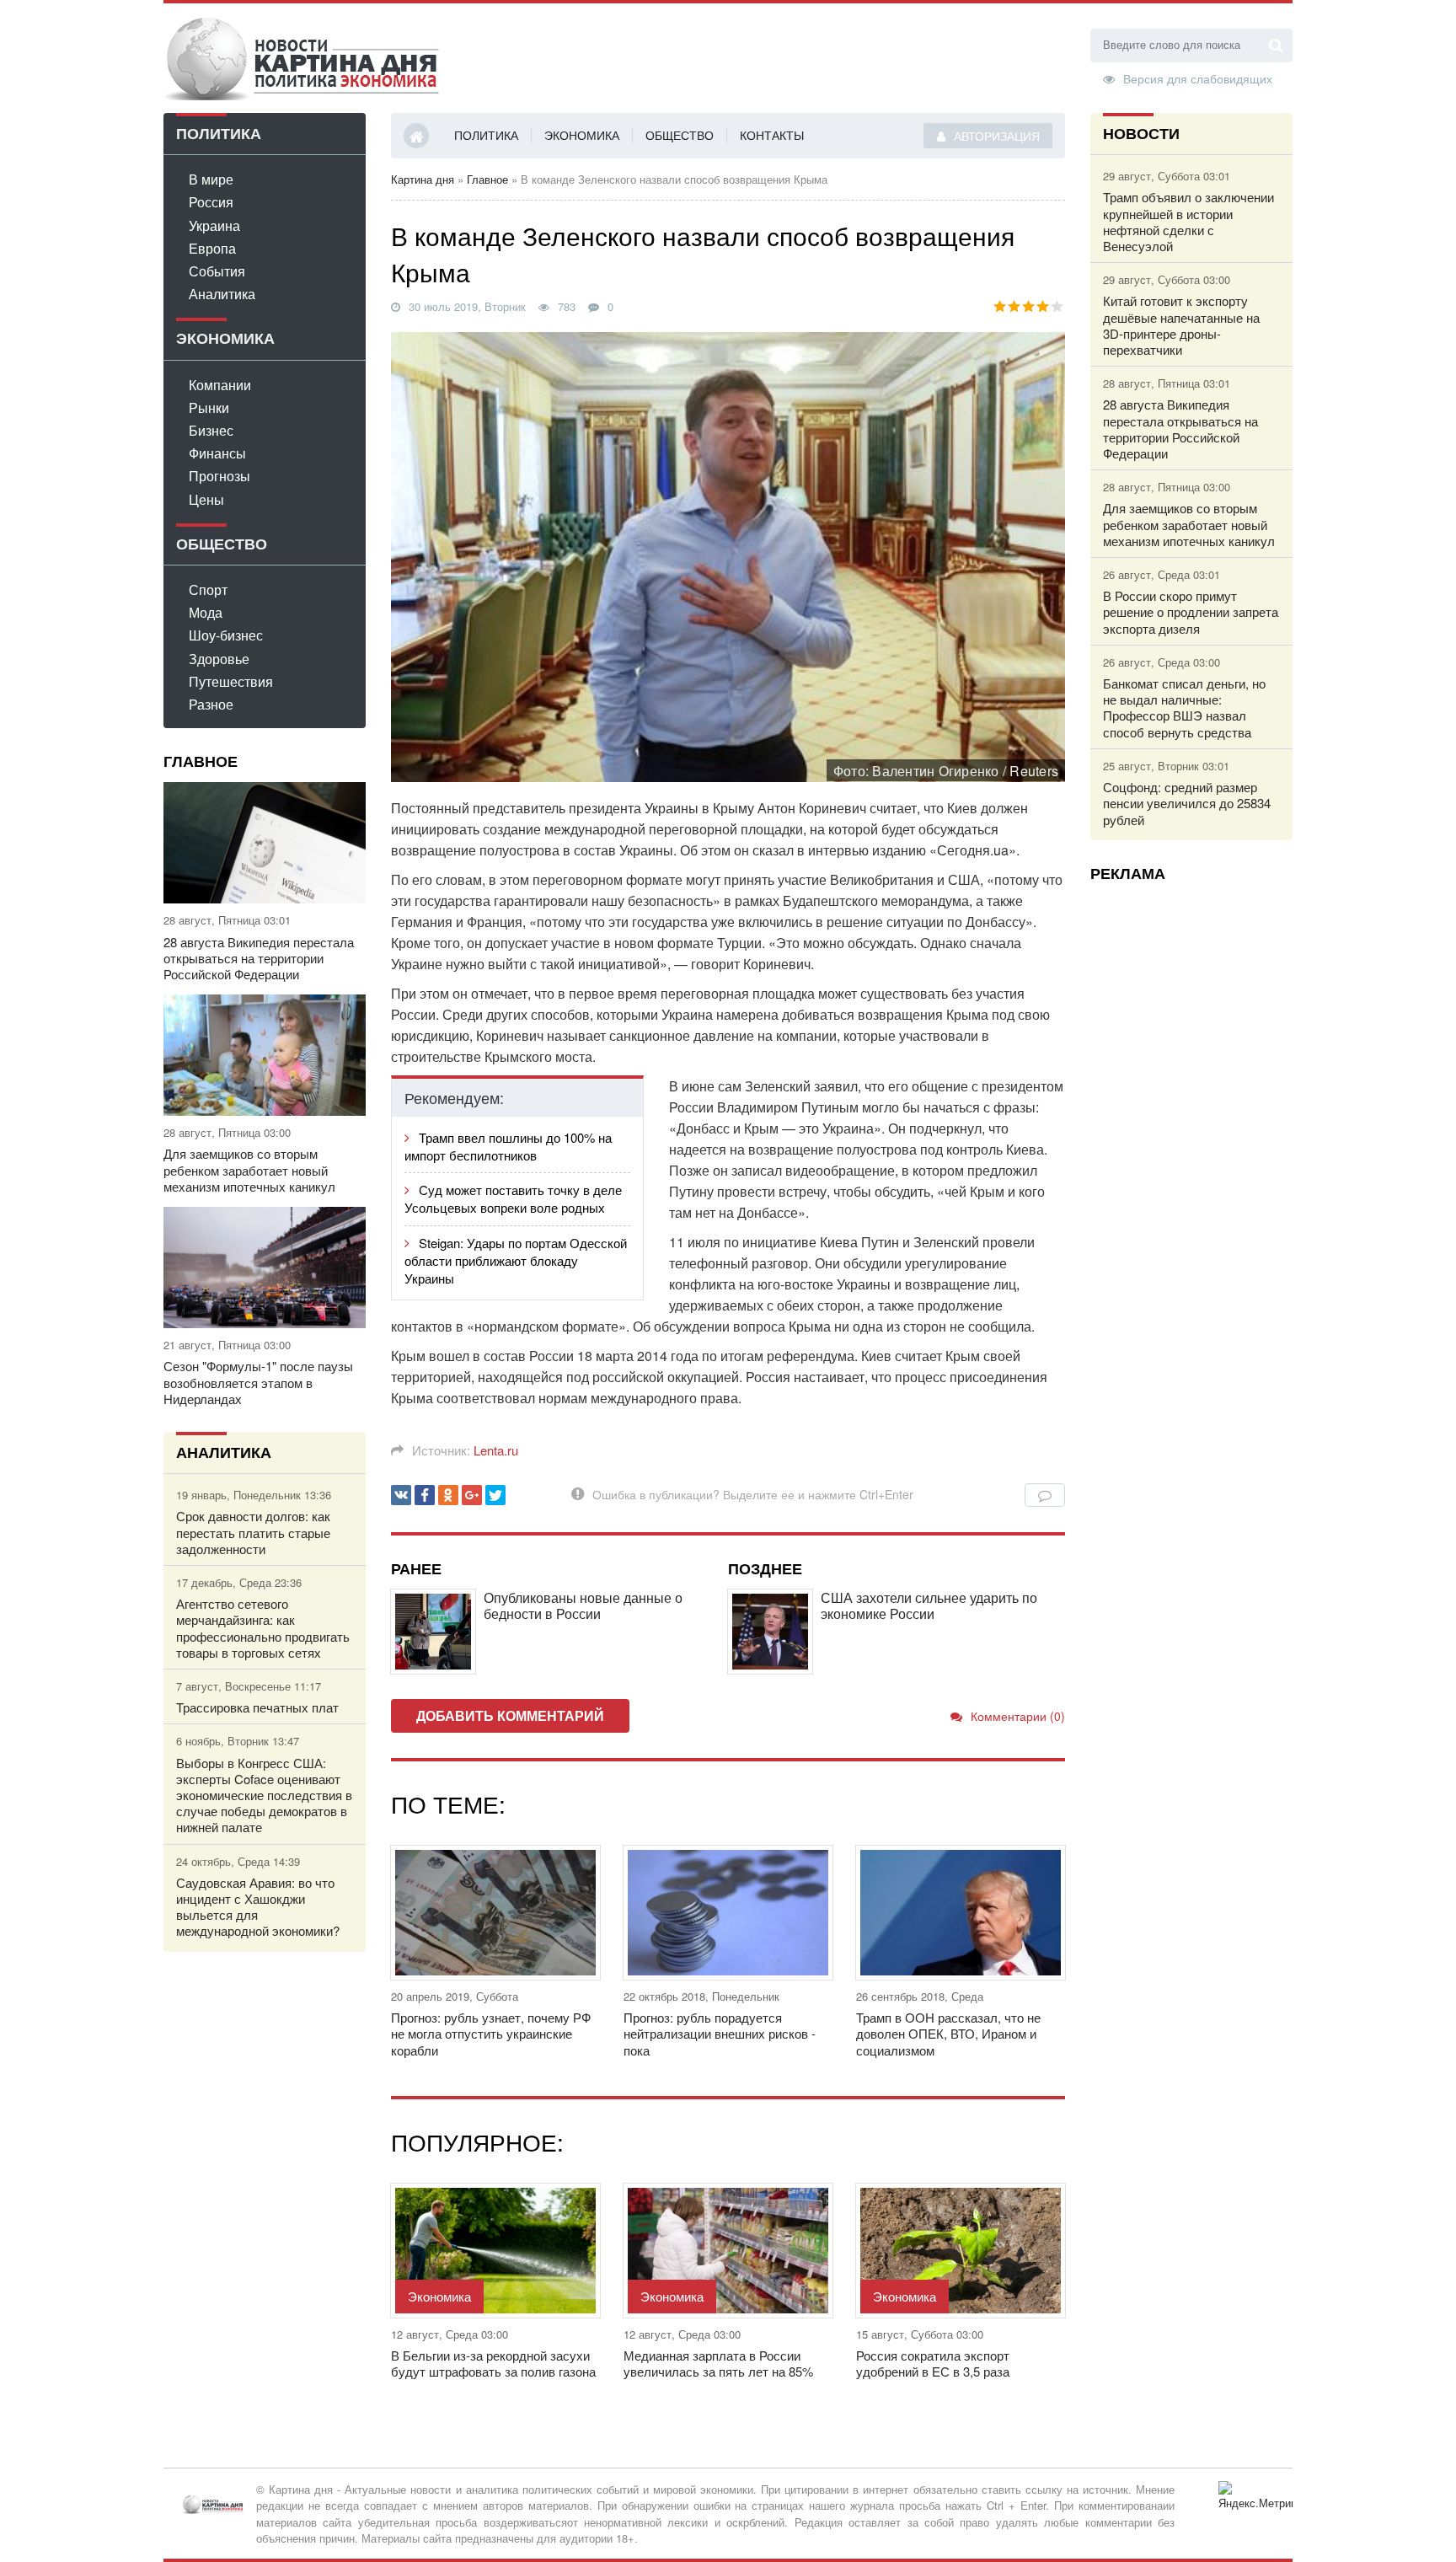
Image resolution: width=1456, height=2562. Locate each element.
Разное (211, 704)
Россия (211, 202)
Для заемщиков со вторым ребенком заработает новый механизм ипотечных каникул (249, 1170)
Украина (214, 225)
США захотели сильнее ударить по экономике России (929, 1605)
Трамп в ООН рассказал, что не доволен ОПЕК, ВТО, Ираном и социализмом (948, 2034)
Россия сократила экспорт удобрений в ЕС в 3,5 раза (933, 2363)
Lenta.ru (496, 1450)
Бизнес (211, 430)
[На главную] (302, 58)
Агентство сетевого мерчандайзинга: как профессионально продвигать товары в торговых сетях (263, 1628)
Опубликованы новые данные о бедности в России (583, 1605)
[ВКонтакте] (401, 1495)
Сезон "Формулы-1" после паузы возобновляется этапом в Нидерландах (258, 1382)
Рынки (209, 407)
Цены (206, 499)
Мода (206, 612)
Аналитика (222, 294)
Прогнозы (219, 476)
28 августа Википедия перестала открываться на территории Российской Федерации (259, 958)
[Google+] (472, 1495)
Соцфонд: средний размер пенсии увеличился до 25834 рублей (1187, 803)
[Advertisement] (1191, 1147)
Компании (220, 385)
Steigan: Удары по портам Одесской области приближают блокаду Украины (516, 1260)
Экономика (582, 135)
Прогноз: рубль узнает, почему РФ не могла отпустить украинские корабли (491, 2034)
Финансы (217, 453)
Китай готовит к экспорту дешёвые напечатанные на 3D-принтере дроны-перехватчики (1181, 325)
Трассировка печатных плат (257, 1707)
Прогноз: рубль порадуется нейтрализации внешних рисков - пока (720, 2034)
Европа (212, 248)
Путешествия (231, 681)
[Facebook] (425, 1495)
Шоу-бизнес (226, 635)
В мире (211, 179)
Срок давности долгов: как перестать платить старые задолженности (253, 1532)
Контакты (772, 135)
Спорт (208, 590)
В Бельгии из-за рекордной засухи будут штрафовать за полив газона (493, 2363)
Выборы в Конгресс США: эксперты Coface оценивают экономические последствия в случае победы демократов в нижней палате (264, 1795)
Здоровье (219, 659)
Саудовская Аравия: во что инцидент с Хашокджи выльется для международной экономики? (258, 1907)
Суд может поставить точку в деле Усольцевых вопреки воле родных (513, 1198)
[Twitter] (495, 1495)
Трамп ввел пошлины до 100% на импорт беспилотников (508, 1146)
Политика (486, 135)
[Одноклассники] (448, 1495)
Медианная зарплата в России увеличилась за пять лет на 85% (718, 2363)
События (217, 271)
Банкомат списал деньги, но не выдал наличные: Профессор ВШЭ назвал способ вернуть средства (1184, 707)
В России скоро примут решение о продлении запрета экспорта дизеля (1191, 612)
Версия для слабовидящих (1198, 78)
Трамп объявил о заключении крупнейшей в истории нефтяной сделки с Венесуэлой (1188, 221)
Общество (680, 135)
